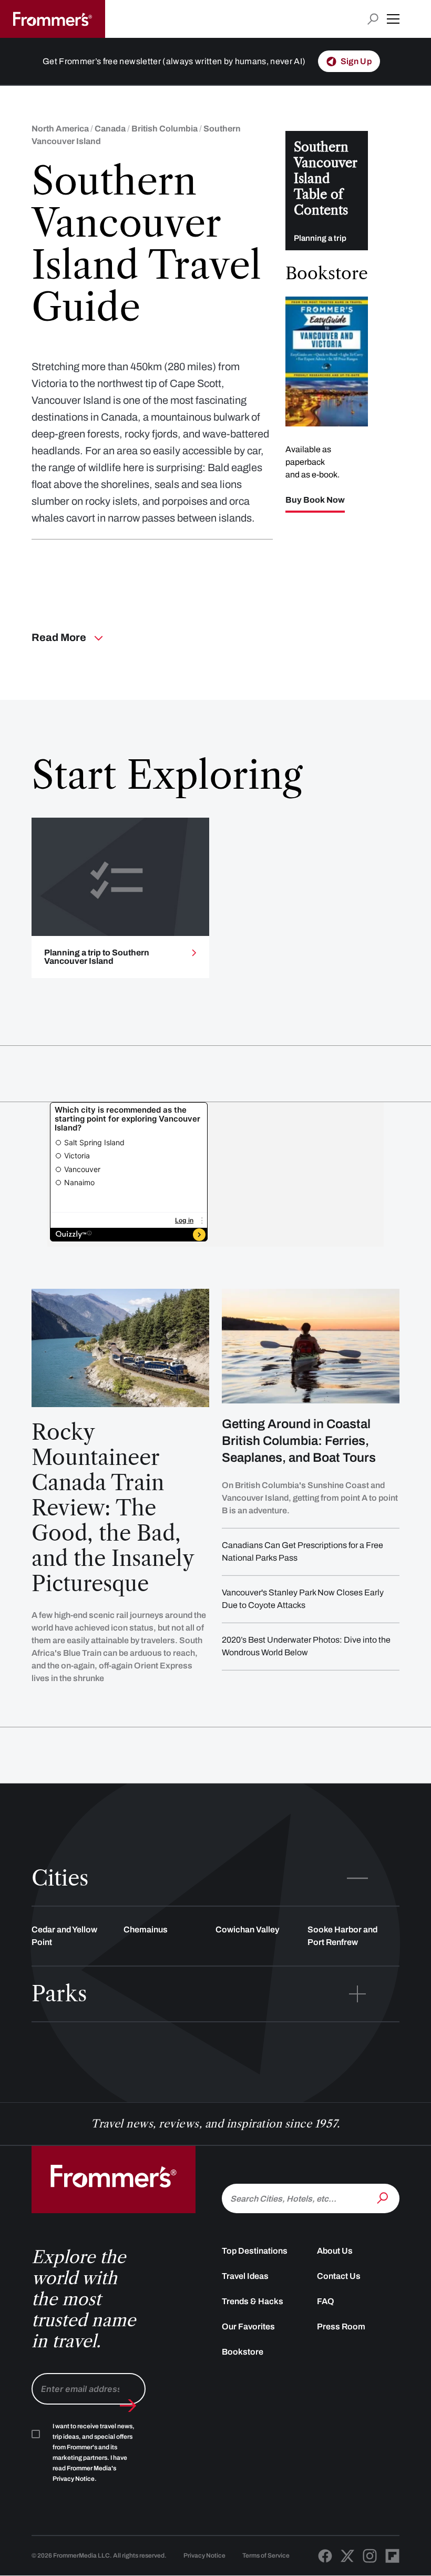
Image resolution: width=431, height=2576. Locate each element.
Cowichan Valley (247, 1930)
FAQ (326, 2301)
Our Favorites (248, 2326)
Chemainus (146, 1930)
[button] (393, 19)
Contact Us (339, 2276)
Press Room (341, 2326)
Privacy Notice (204, 2555)
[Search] (384, 2197)
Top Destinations (255, 2251)
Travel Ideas (245, 2276)
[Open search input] (373, 19)
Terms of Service (266, 2555)
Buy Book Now (315, 500)
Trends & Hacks (253, 2301)
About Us (335, 2251)
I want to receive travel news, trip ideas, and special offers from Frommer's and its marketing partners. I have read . (94, 2452)
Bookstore (243, 2352)
